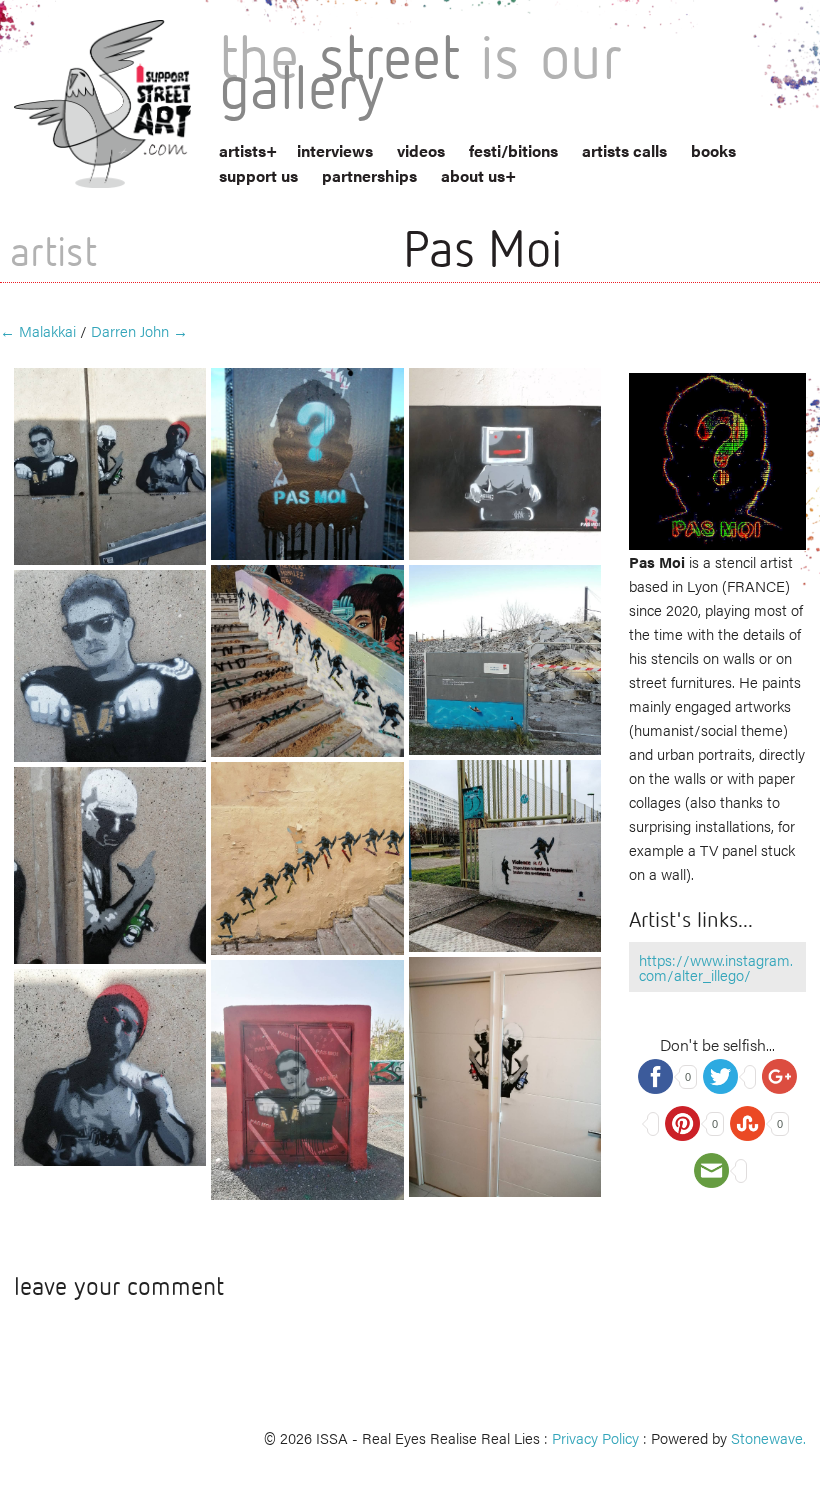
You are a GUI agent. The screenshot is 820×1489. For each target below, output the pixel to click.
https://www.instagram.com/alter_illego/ (716, 967)
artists (242, 150)
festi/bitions (513, 150)
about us (473, 175)
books (713, 150)
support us (258, 175)
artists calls (624, 150)
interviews (335, 150)
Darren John (139, 330)
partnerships (369, 175)
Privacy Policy (595, 1437)
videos (421, 150)
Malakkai (38, 330)
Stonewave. (768, 1437)
